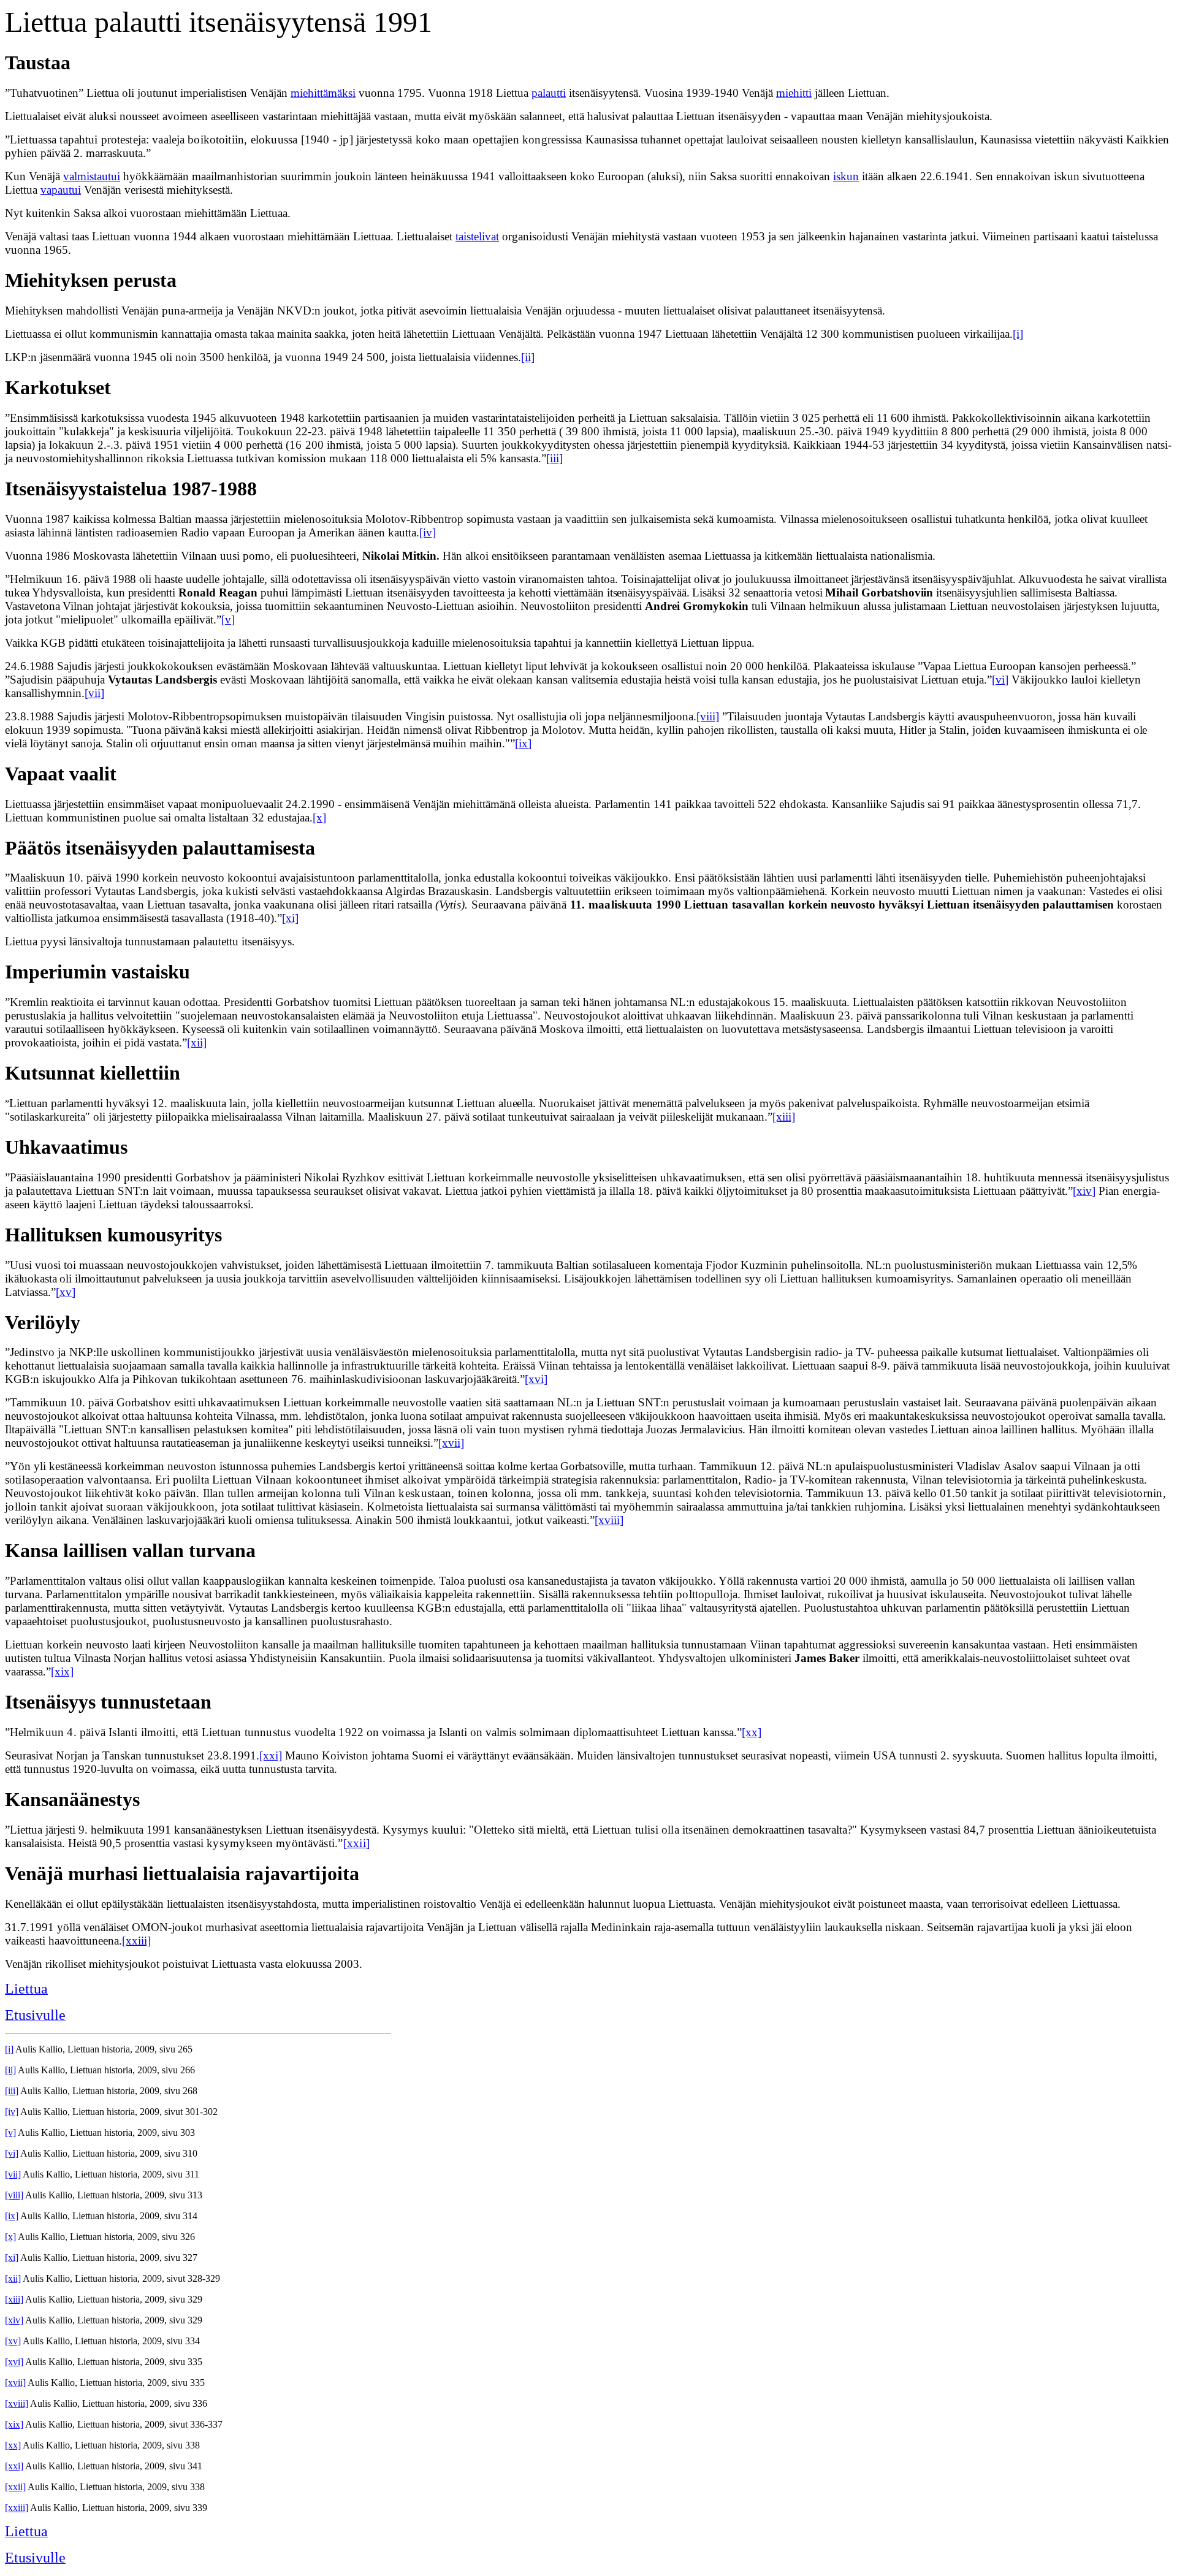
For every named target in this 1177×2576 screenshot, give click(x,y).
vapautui (61, 190)
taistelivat (477, 236)
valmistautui (92, 176)
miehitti (794, 93)
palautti (549, 93)
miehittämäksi (323, 93)
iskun (846, 176)
